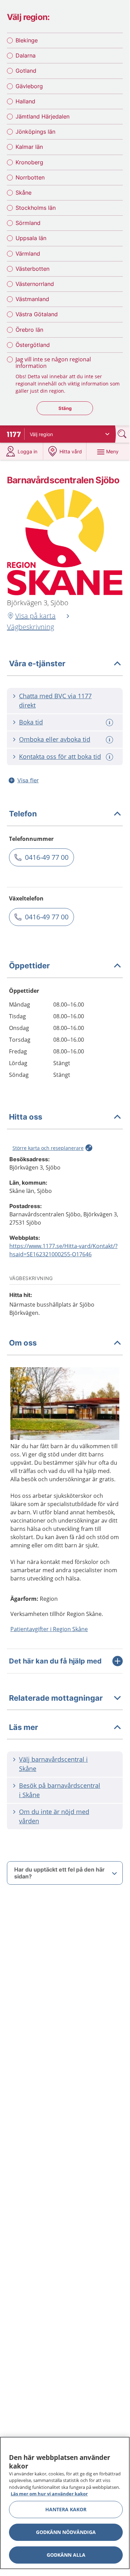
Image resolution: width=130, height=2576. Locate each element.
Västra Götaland (37, 314)
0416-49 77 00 (47, 857)
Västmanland (32, 299)
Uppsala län (31, 238)
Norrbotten (30, 177)
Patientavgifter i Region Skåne (49, 1629)
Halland (25, 101)
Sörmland (28, 223)
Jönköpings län (35, 132)
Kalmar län (29, 147)
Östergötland (33, 345)
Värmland (28, 254)
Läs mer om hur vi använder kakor (49, 2494)
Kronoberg (29, 162)
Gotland (26, 71)
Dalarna (26, 55)
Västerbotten (32, 269)
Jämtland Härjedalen (43, 116)
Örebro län (29, 330)
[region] (65, 2503)
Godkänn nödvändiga (66, 2532)
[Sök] (123, 434)
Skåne (24, 193)
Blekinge (27, 40)
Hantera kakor (66, 2509)
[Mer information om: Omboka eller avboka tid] (110, 740)
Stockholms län (36, 208)
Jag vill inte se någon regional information (53, 363)
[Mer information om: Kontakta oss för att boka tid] (110, 757)
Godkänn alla (66, 2555)
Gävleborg (29, 86)
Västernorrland (35, 284)
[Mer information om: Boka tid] (110, 723)
